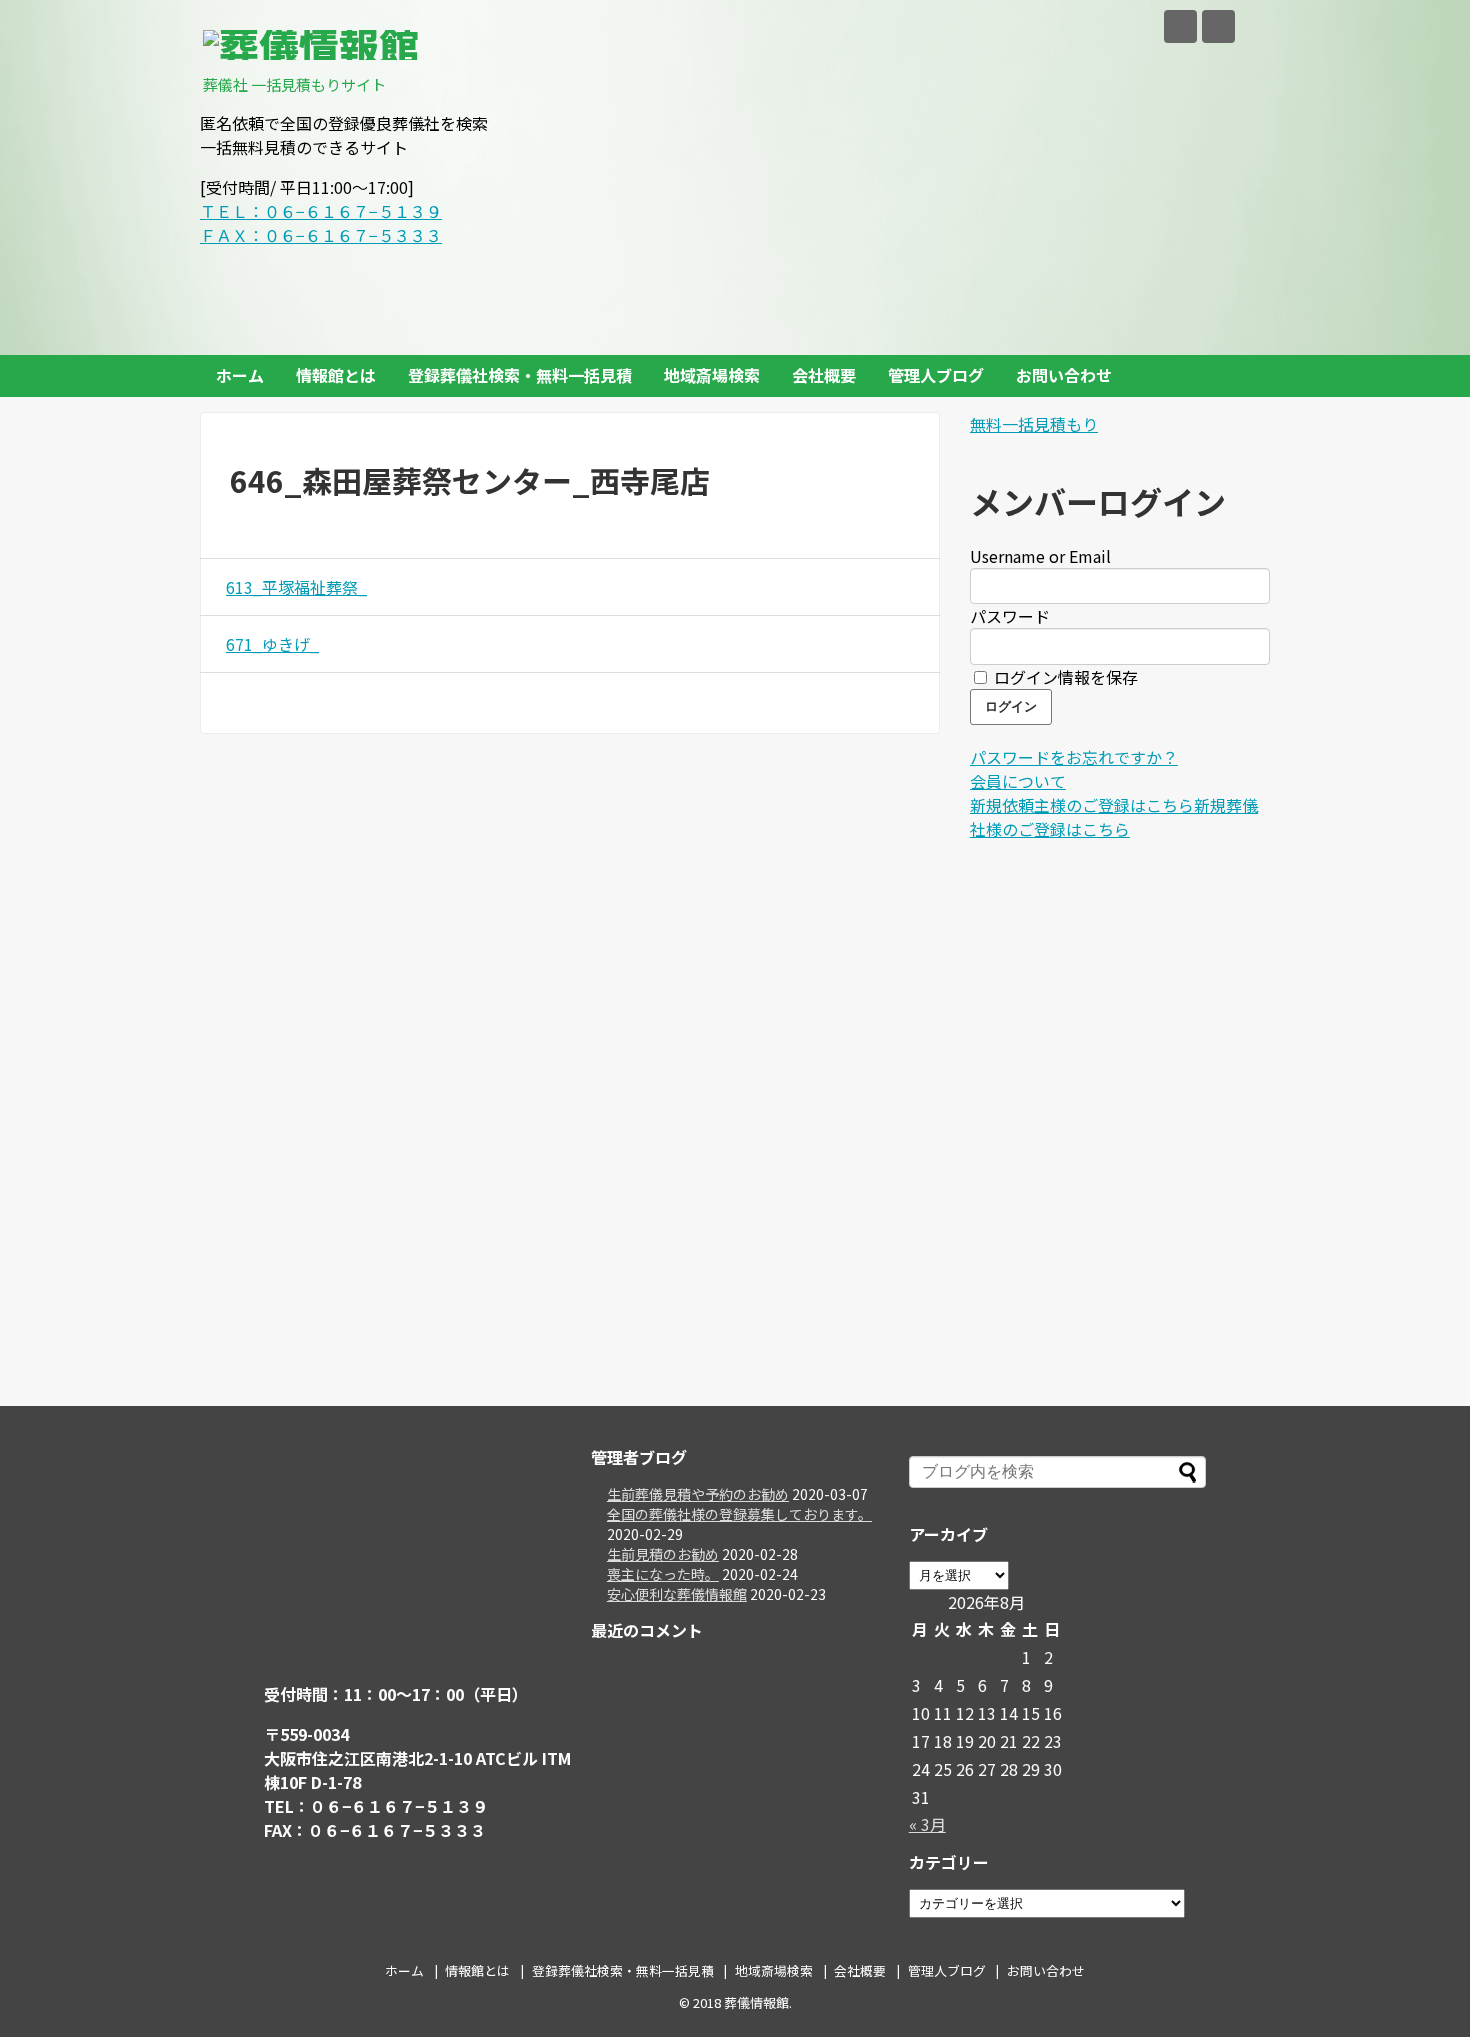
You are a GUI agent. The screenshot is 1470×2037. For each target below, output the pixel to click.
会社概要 (824, 375)
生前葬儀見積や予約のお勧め (698, 1494)
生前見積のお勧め (663, 1554)
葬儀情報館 (756, 2002)
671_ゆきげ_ (272, 644)
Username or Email (1040, 556)
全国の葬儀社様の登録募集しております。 (739, 1514)
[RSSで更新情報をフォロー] (1218, 26)
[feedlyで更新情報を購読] (1180, 26)
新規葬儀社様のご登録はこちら (1114, 817)
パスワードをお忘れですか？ (1074, 757)
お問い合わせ (1064, 375)
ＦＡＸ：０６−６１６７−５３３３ (321, 235)
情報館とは (336, 375)
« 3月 (927, 1824)
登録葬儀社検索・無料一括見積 (520, 375)
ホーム (240, 375)
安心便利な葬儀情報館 (677, 1594)
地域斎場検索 (712, 375)
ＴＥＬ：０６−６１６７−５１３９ (321, 211)
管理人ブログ (936, 375)
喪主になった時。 (663, 1574)
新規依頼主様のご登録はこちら (1082, 805)
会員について (1018, 781)
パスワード (1010, 616)
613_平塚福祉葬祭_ (296, 587)
